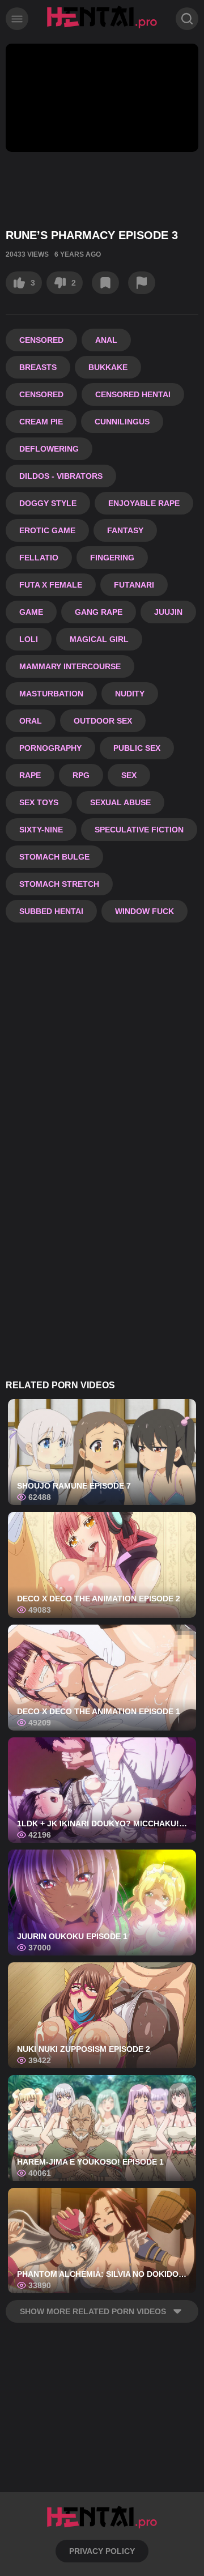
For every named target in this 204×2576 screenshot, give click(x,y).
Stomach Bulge (54, 857)
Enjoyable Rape (144, 503)
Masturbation (51, 694)
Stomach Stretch (59, 884)
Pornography (50, 748)
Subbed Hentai (51, 911)
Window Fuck (144, 911)
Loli (29, 639)
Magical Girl (99, 639)
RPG (81, 775)
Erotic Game (47, 530)
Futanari (134, 585)
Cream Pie (41, 422)
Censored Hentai (133, 394)
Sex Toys (39, 802)
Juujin (168, 612)
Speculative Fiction (139, 830)
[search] (187, 19)
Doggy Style (48, 503)
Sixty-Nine (41, 830)
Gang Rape (99, 612)
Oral (31, 721)
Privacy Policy (102, 2551)
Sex (129, 775)
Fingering (112, 558)
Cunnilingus (122, 422)
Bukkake (108, 367)
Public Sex (137, 748)
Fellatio (39, 558)
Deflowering (49, 449)
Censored (41, 340)
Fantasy (125, 530)
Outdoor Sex (103, 721)
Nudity (130, 694)
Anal (106, 340)
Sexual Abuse (120, 802)
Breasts (38, 367)
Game (31, 612)
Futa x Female (51, 585)
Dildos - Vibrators (61, 476)
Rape (30, 775)
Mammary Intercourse (70, 666)
